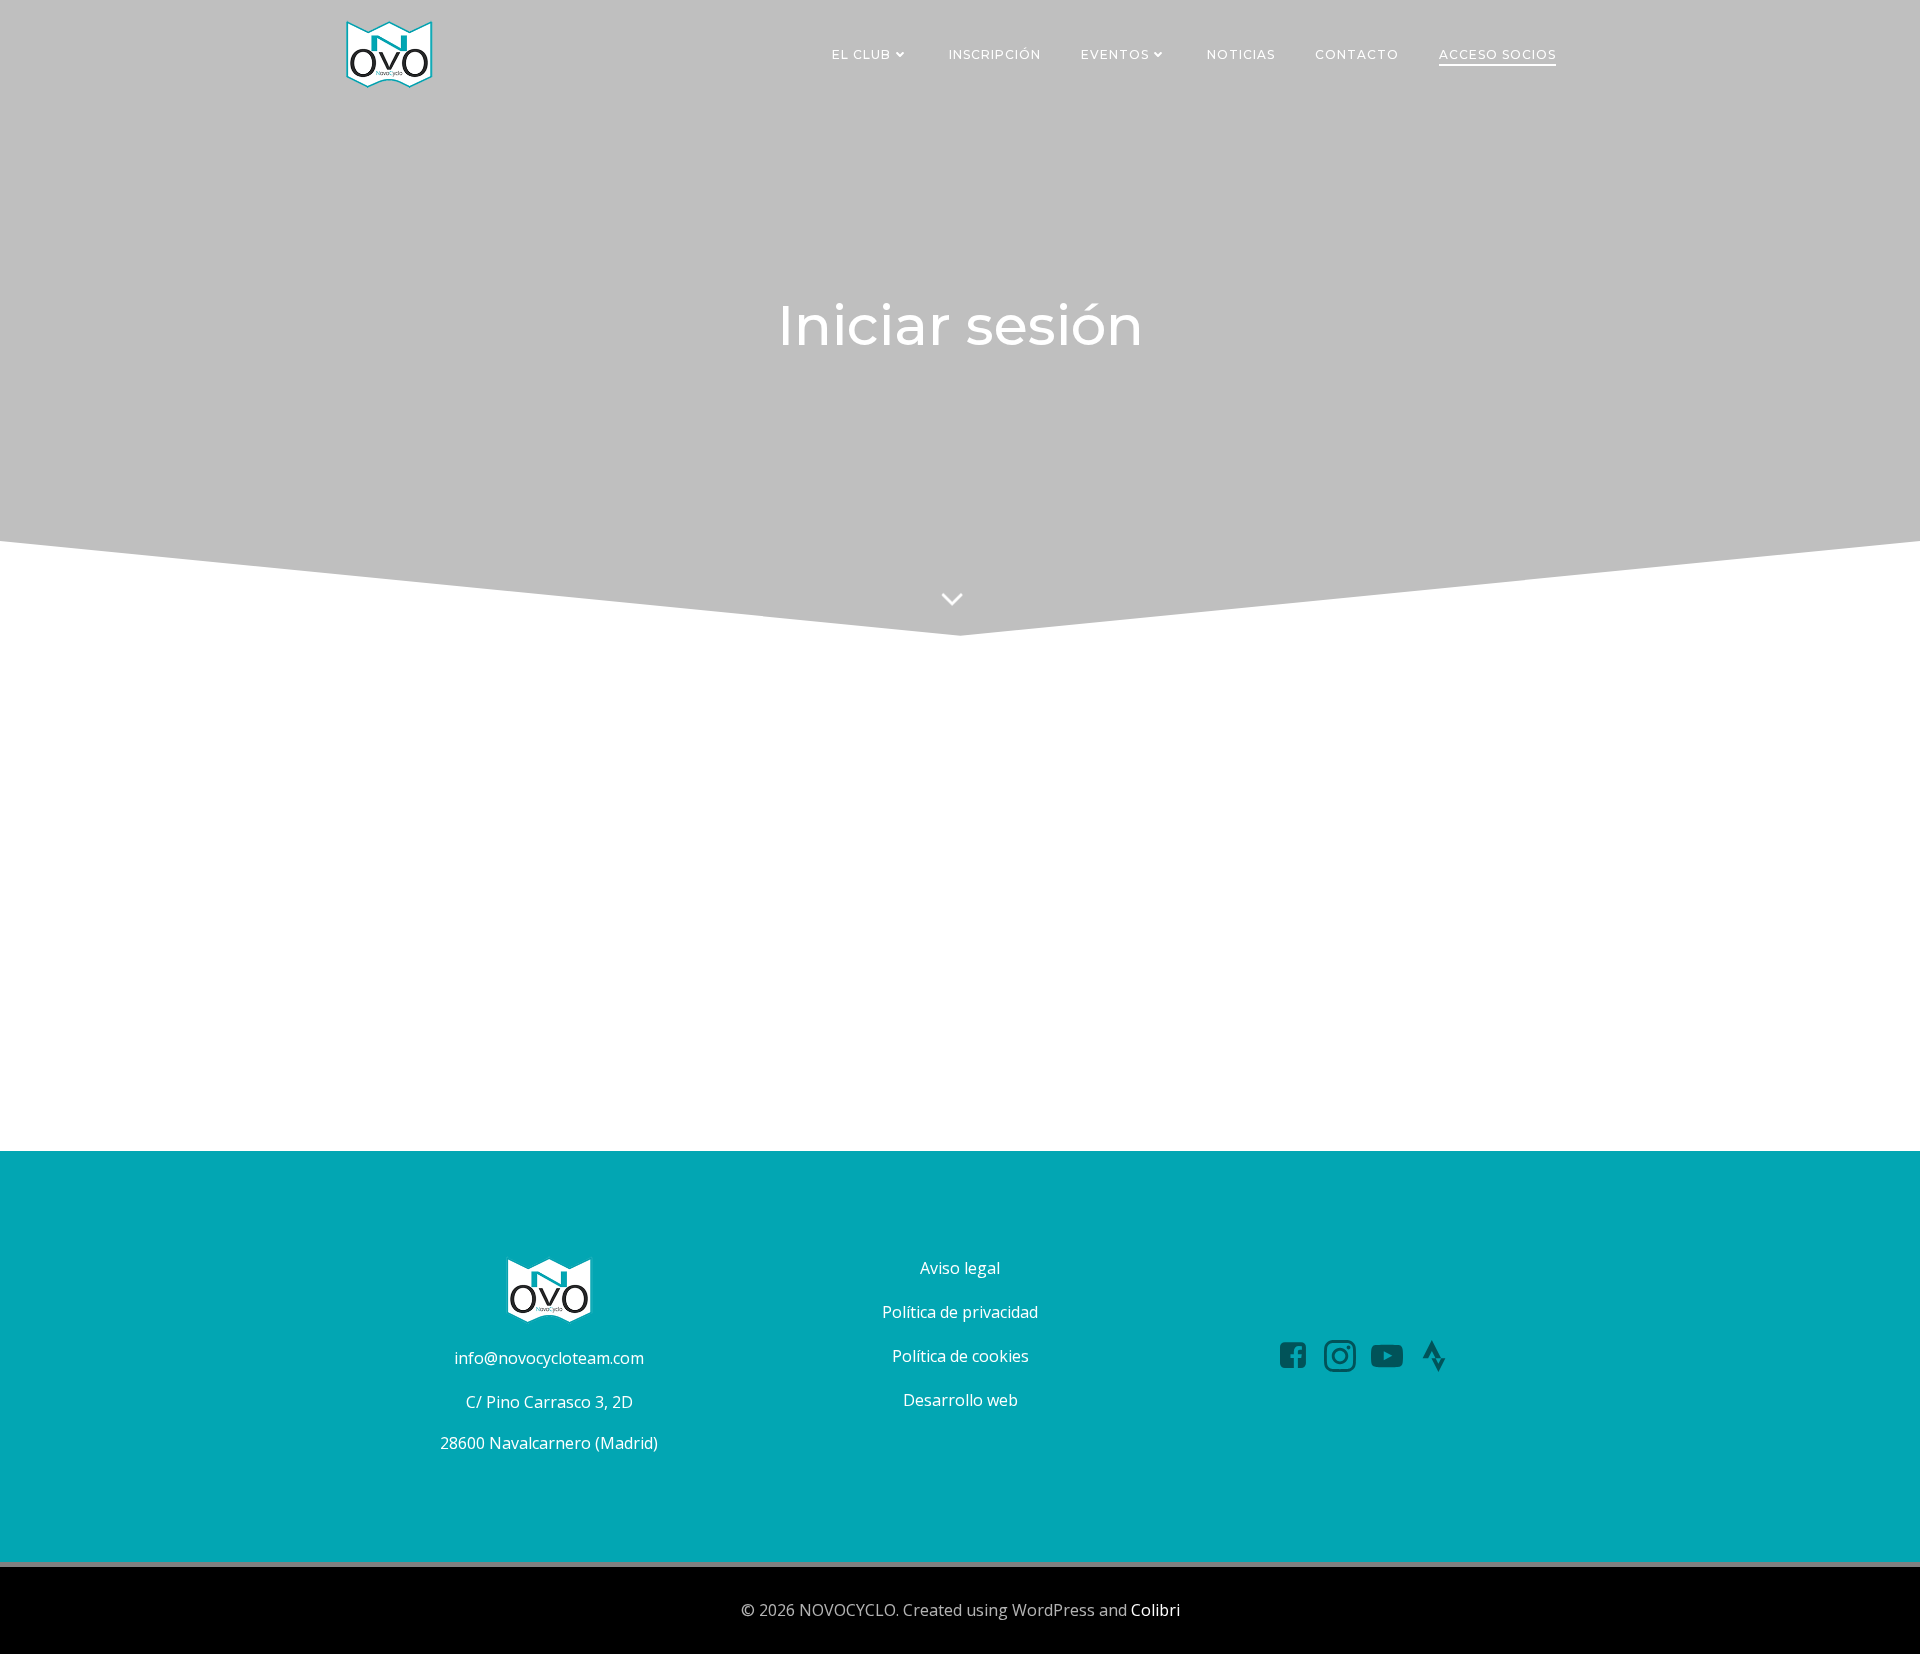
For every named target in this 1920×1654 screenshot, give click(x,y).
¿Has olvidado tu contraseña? (960, 1035)
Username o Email (809, 743)
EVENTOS (1115, 54)
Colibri (1155, 1610)
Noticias (1241, 54)
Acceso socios (1497, 54)
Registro (1077, 975)
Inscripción (995, 54)
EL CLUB (861, 54)
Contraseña (785, 830)
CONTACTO (1357, 54)
